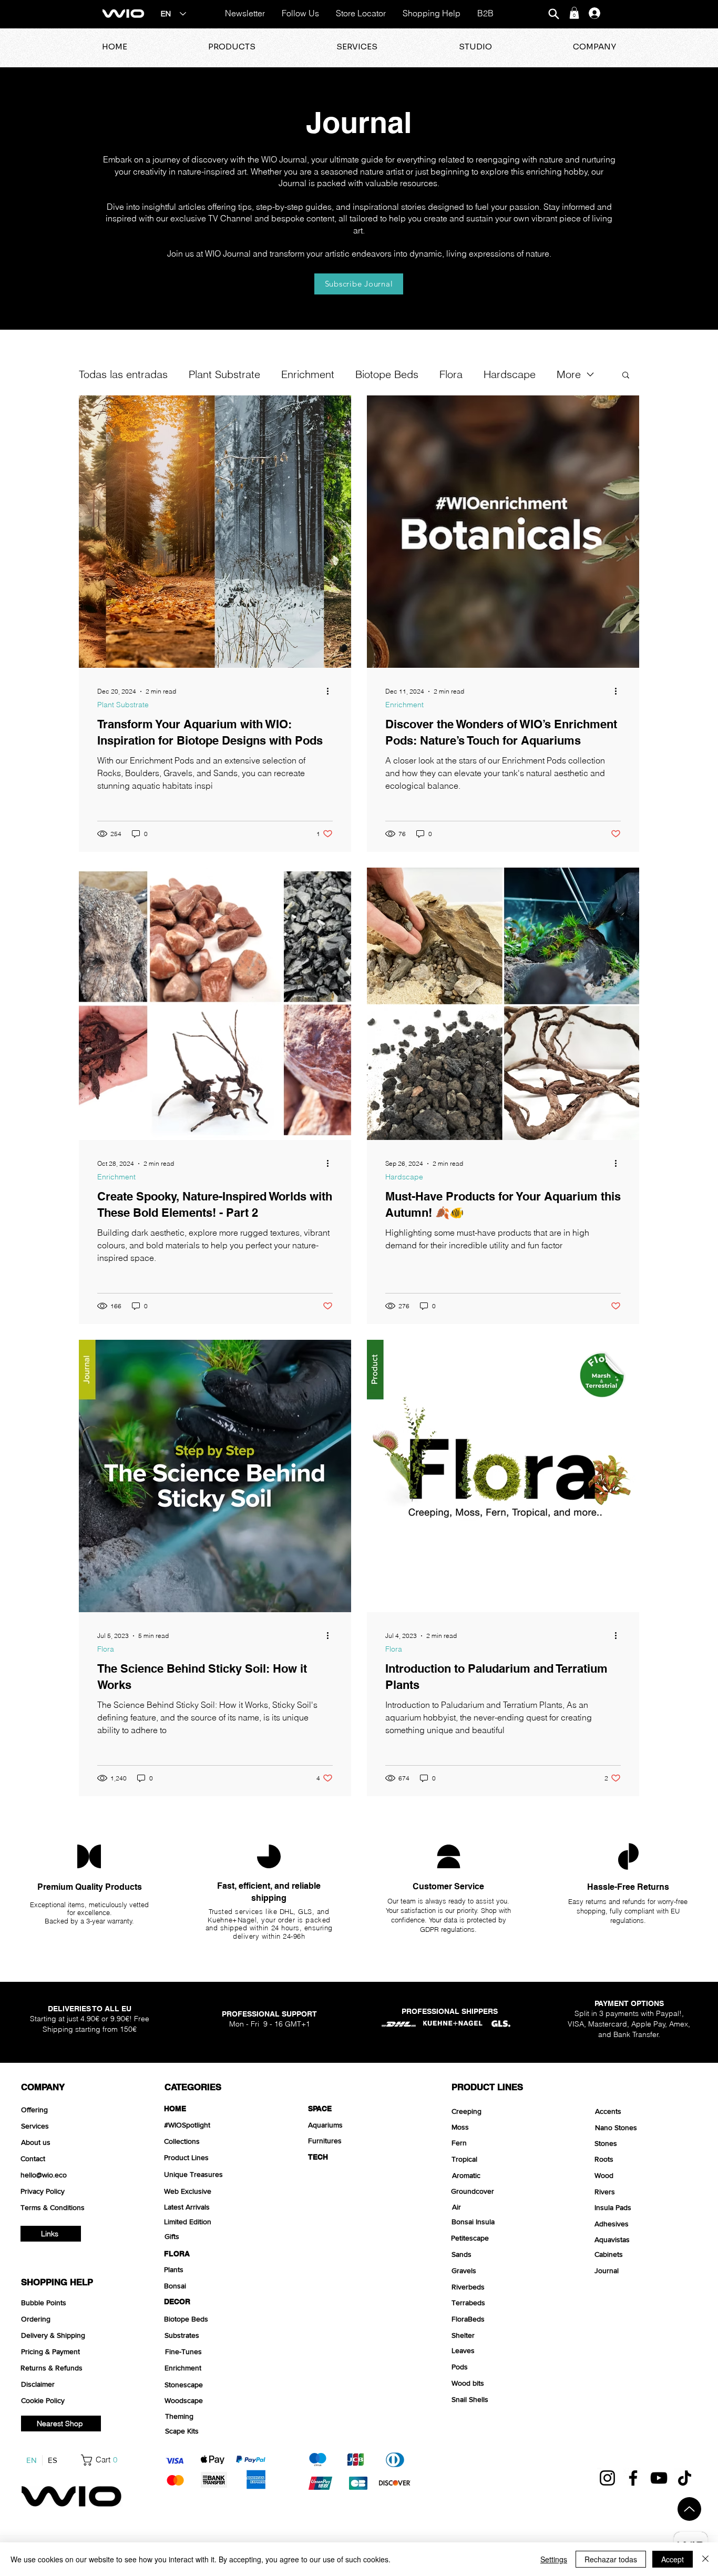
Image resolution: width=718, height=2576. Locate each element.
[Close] (705, 2559)
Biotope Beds (387, 374)
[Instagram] (607, 2478)
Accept (673, 2559)
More (569, 374)
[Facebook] (633, 2478)
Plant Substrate (224, 374)
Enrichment (308, 374)
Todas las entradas (123, 374)
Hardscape (510, 374)
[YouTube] (659, 2478)
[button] (574, 13)
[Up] (689, 2509)
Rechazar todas (611, 2559)
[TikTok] (685, 2478)
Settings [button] (554, 2559)
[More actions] (331, 691)
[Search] (553, 14)
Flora (451, 374)
